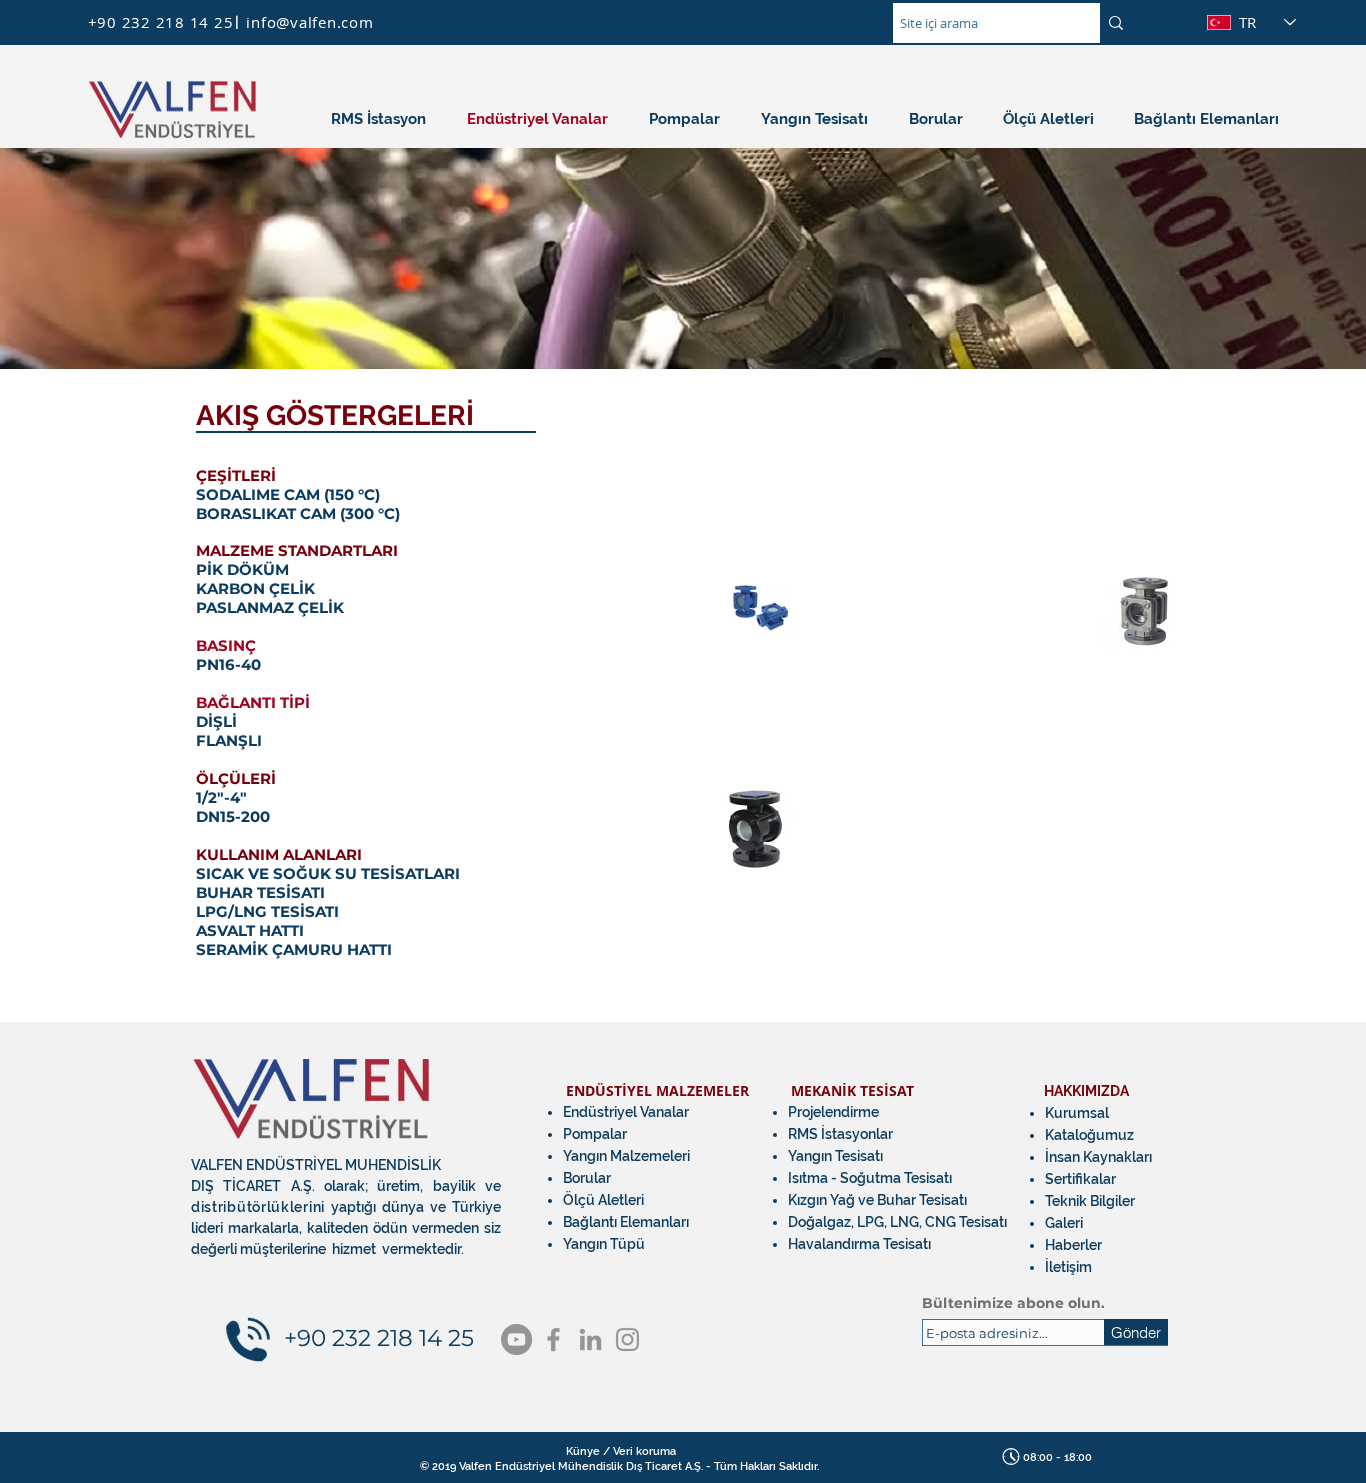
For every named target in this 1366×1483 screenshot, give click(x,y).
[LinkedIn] (590, 1339)
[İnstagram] (627, 1339)
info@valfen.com (309, 22)
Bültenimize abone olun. (1013, 1303)
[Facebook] (553, 1339)
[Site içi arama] (1116, 23)
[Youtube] (516, 1339)
